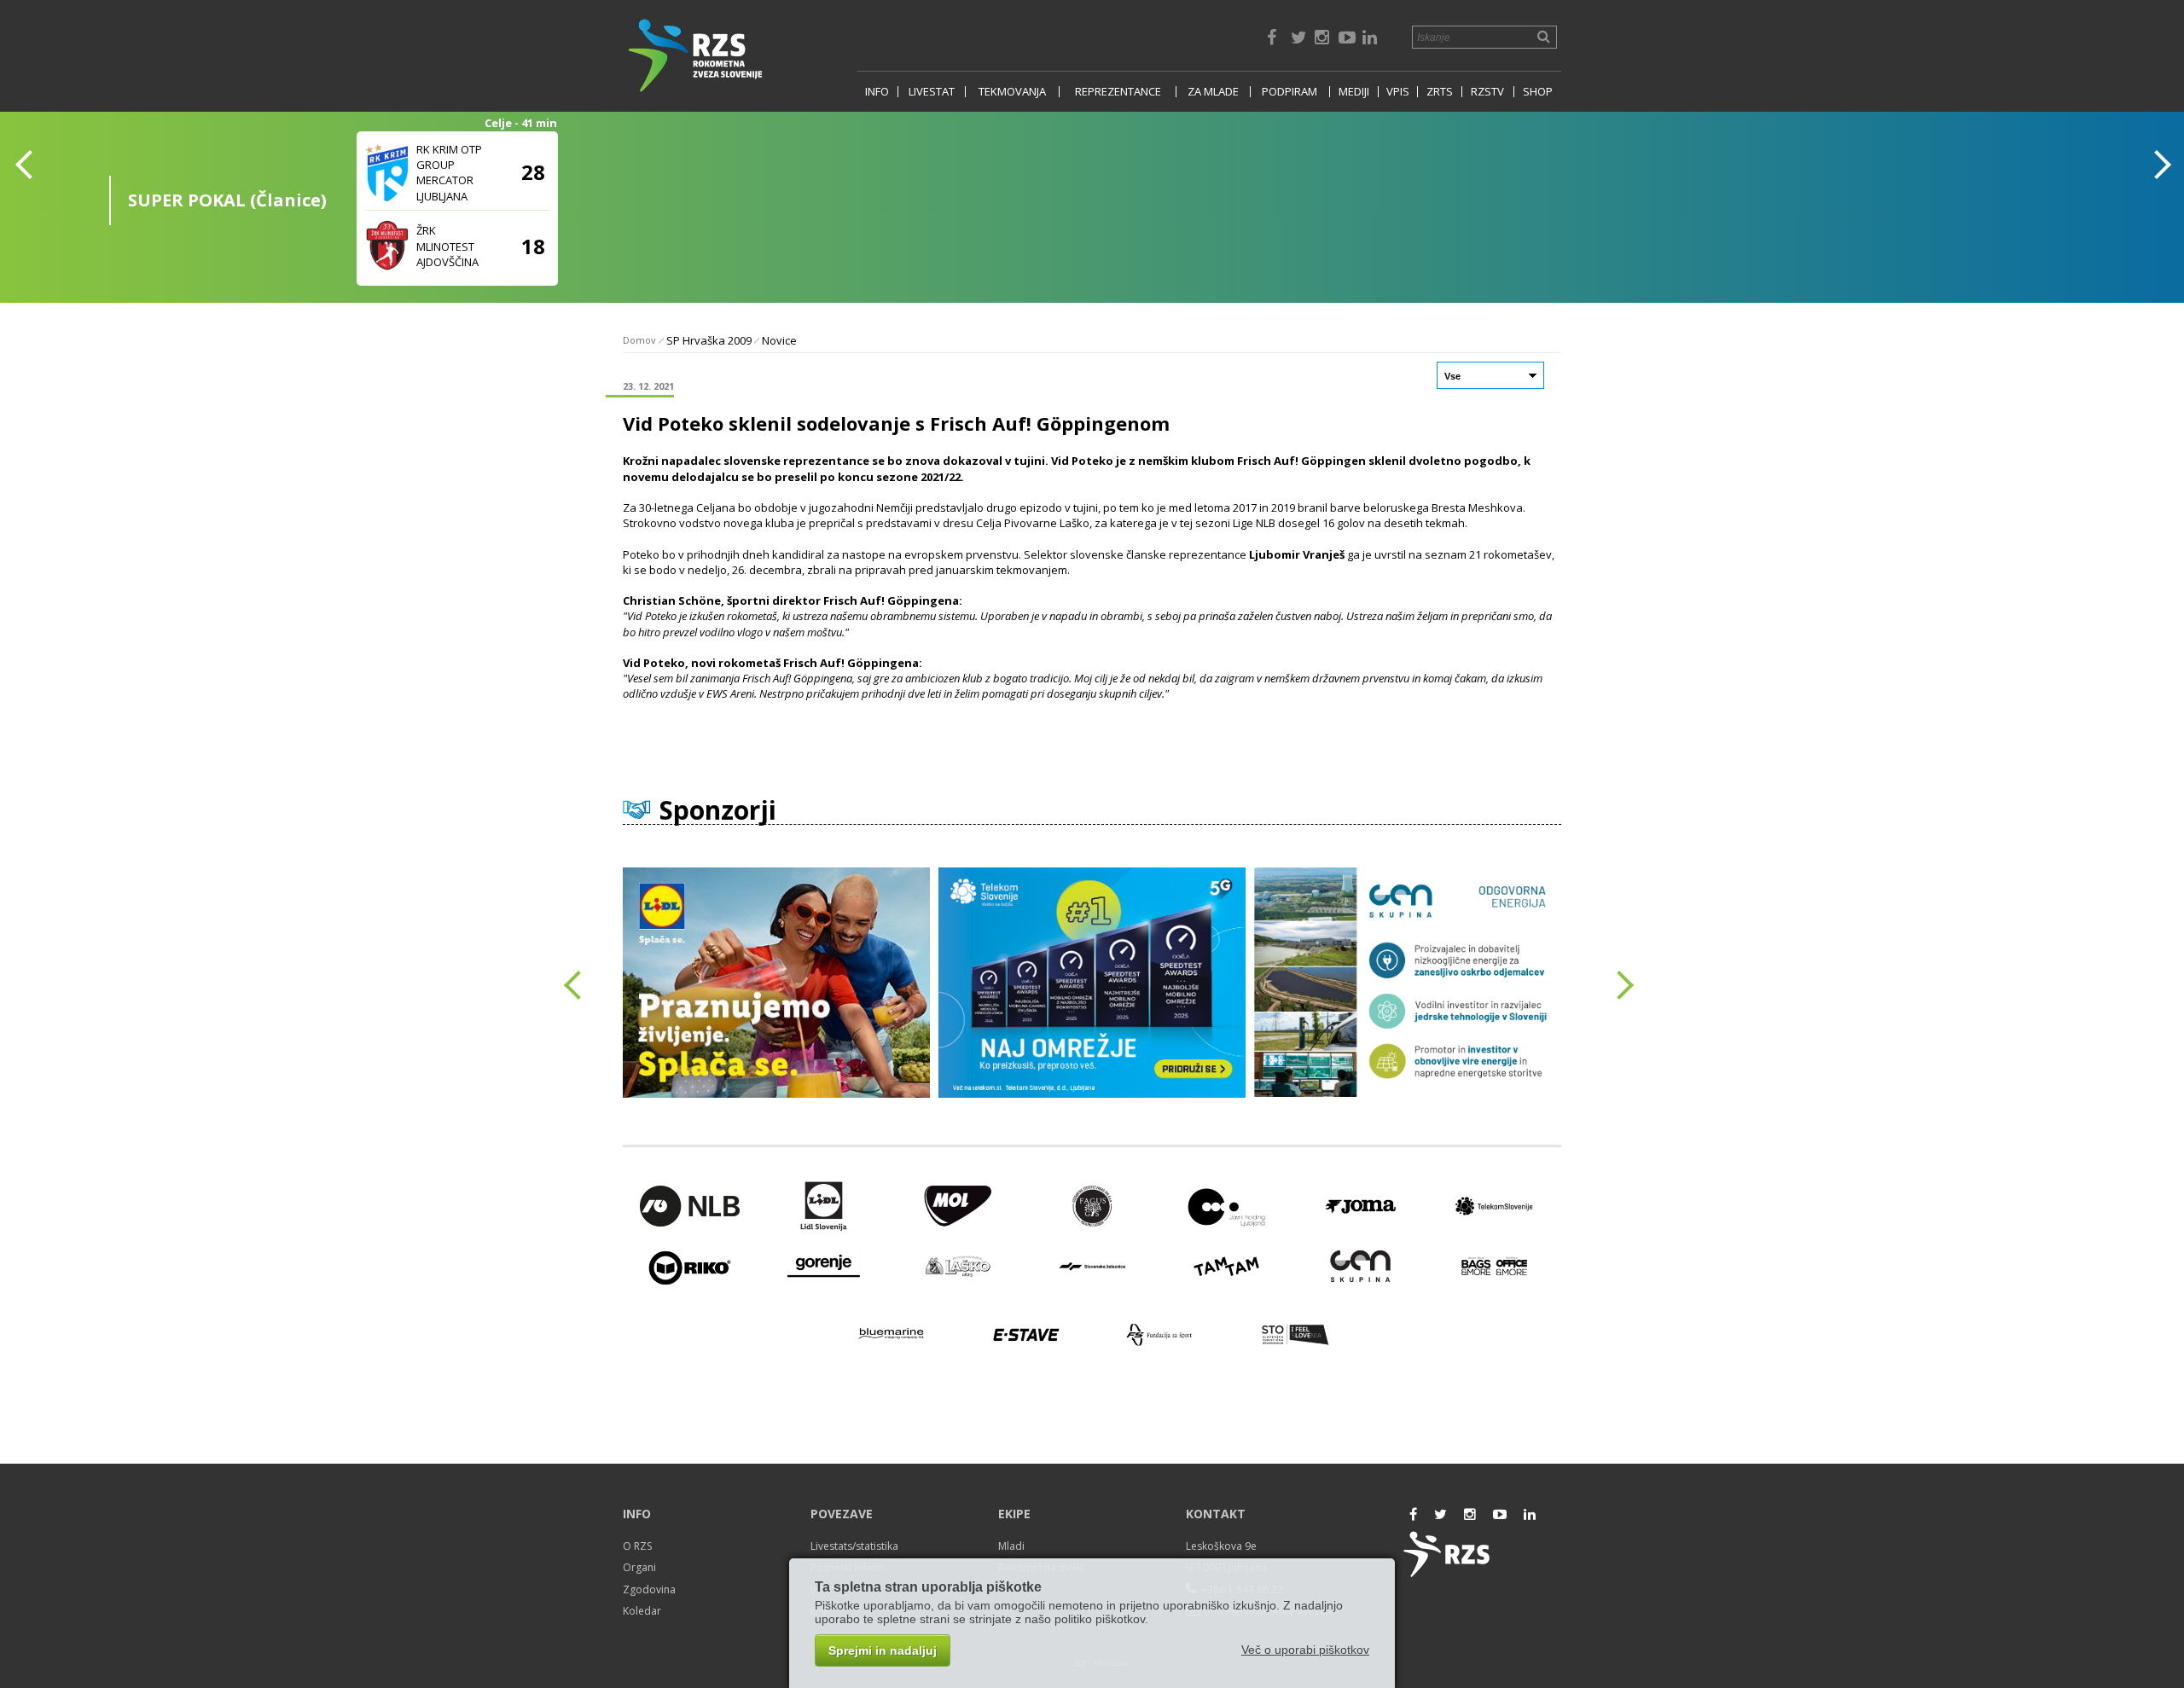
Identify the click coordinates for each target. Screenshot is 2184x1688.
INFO (877, 92)
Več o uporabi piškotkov (1305, 1650)
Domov (639, 340)
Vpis (1398, 92)
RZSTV (1487, 92)
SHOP (1538, 92)
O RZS (637, 1546)
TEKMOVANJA (1012, 92)
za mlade (1213, 92)
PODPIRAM (1289, 92)
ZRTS (1440, 92)
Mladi (1011, 1546)
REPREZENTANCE (1118, 92)
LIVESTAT (932, 92)
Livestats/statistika (854, 1546)
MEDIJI (1354, 92)
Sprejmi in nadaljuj (883, 1650)
